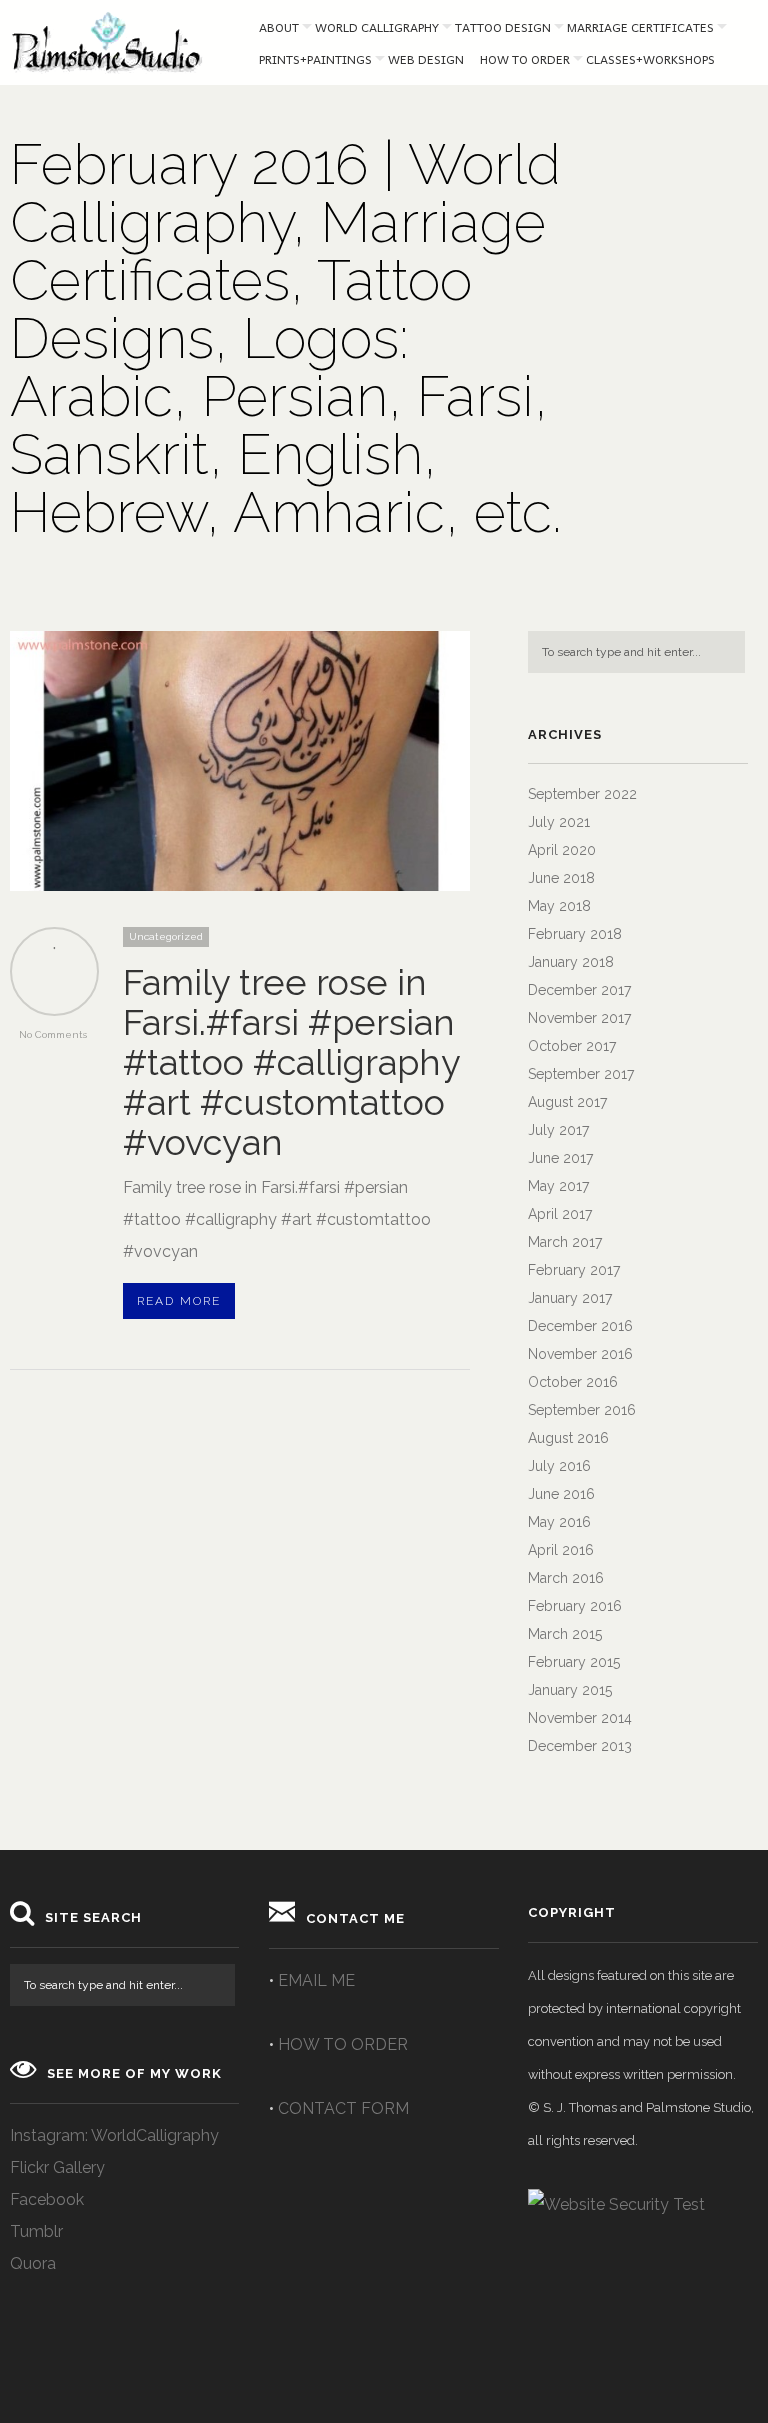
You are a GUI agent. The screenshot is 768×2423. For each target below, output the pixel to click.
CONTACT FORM (343, 2108)
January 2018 (571, 962)
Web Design (426, 59)
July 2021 (559, 822)
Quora (33, 2263)
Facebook (47, 2199)
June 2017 (560, 1158)
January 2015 (570, 1690)
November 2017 (579, 1018)
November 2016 (580, 1354)
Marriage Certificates (640, 27)
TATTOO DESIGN (503, 27)
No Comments (53, 1034)
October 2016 (573, 1382)
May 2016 (559, 1522)
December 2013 (580, 1746)
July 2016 (559, 1466)
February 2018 (575, 934)
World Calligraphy (377, 27)
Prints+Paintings (315, 59)
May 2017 (558, 1186)
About (279, 27)
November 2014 (580, 1718)
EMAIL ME (316, 1980)
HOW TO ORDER (343, 2044)
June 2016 (561, 1494)
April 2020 (562, 850)
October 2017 (572, 1046)
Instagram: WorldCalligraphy (114, 2135)
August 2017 (567, 1102)
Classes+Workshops (650, 59)
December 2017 (579, 990)
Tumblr (36, 2231)
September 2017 (581, 1074)
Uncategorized (166, 936)
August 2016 (568, 1438)
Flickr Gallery (57, 2167)
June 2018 (561, 878)
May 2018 (559, 906)
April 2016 (561, 1550)
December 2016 (580, 1326)
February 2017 (574, 1270)
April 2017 (560, 1214)
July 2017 (558, 1130)
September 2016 (582, 1410)
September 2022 (582, 794)
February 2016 (575, 1606)
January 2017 (570, 1298)
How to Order (525, 59)
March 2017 (565, 1242)
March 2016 (566, 1578)
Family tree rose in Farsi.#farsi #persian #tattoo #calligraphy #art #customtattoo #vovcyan (291, 1062)
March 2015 (565, 1634)
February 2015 (574, 1662)
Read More (179, 1301)
